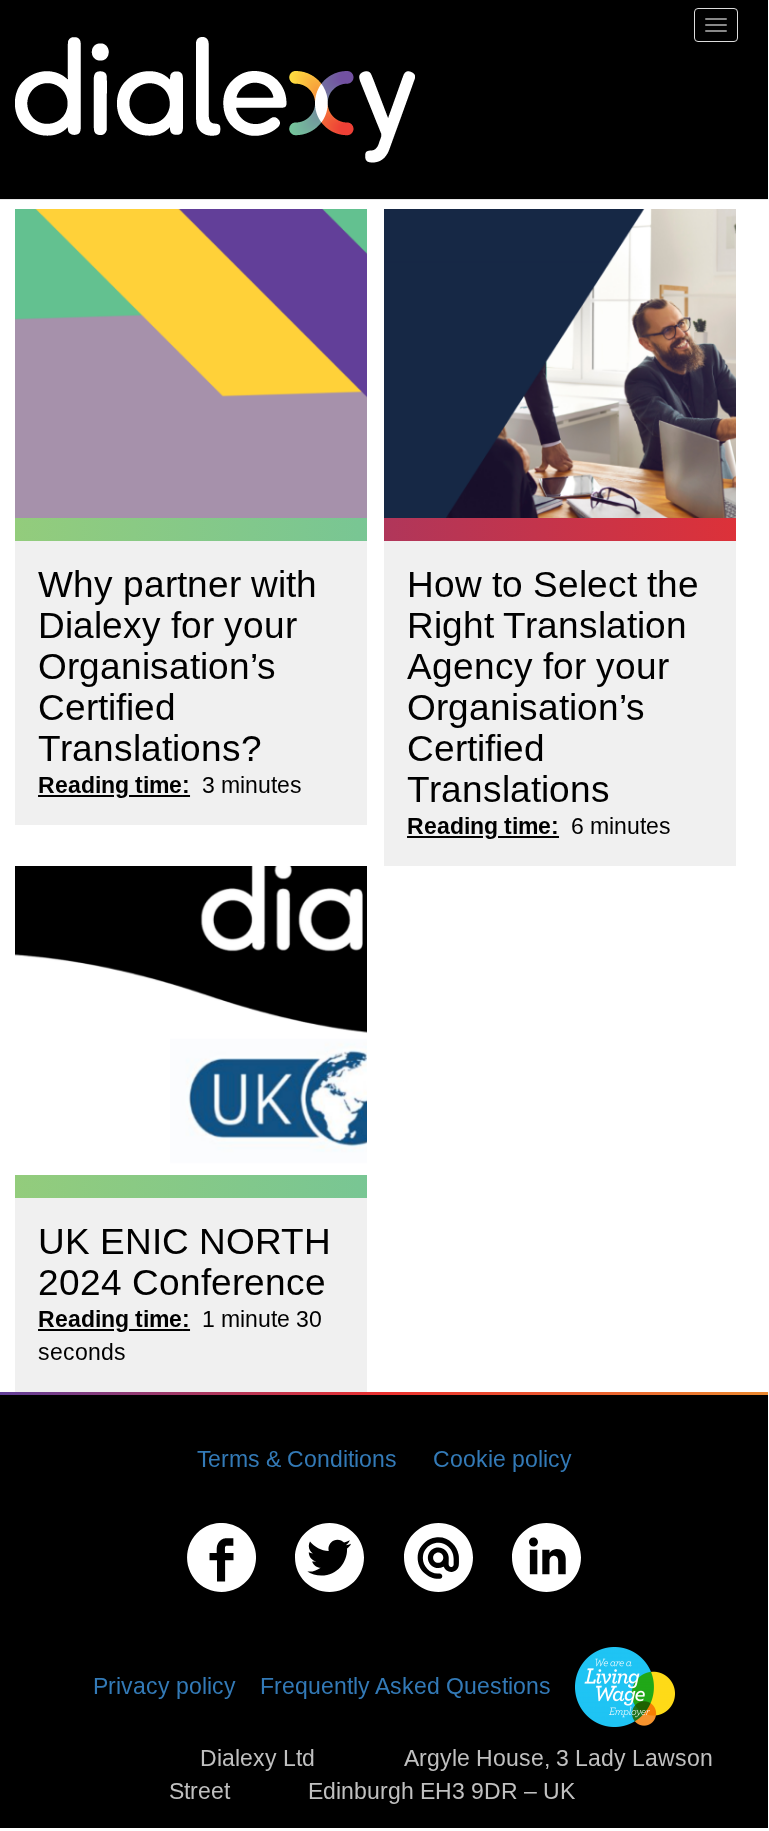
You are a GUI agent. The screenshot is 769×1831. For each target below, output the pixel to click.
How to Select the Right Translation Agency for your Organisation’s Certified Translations (553, 686)
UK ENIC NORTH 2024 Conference (184, 1261)
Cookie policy (502, 1459)
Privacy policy (164, 1686)
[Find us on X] (330, 1595)
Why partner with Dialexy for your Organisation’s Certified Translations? (177, 666)
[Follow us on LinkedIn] (546, 1595)
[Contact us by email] (438, 1595)
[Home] (222, 100)
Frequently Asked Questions (405, 1686)
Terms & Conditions (297, 1459)
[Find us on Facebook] (222, 1595)
